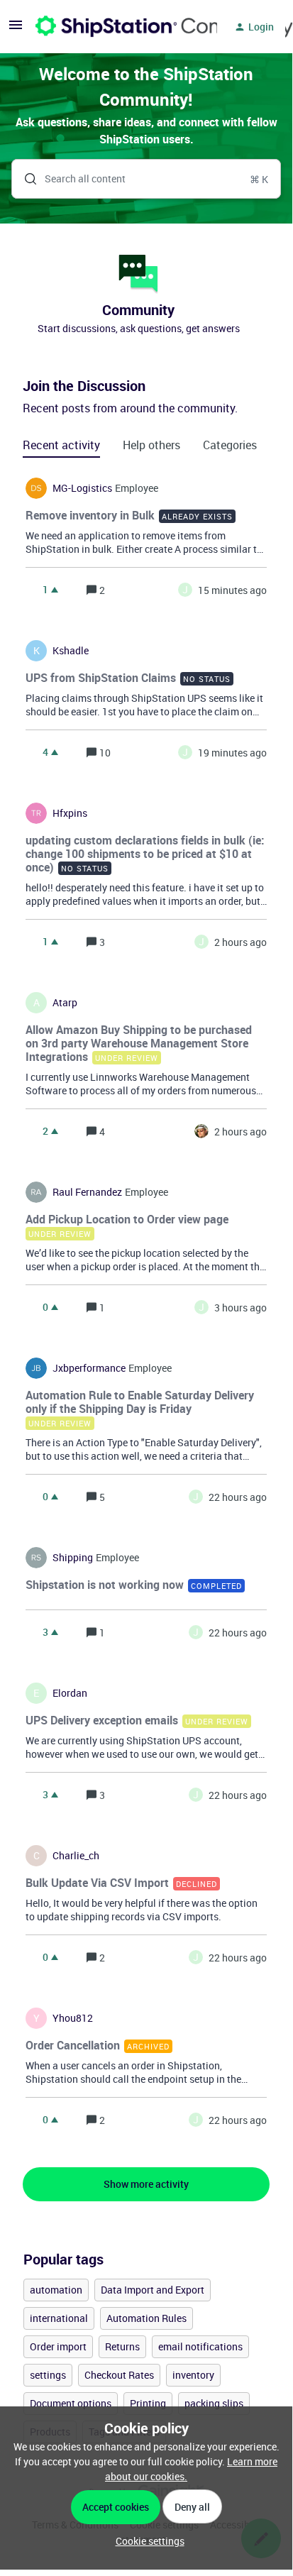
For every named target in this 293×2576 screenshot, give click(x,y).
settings (48, 2375)
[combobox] (146, 179)
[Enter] (25, 179)
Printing (148, 2403)
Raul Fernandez (87, 1192)
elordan (70, 1693)
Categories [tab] (230, 445)
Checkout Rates (119, 2375)
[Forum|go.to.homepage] (118, 27)
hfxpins (70, 813)
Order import (58, 2346)
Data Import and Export (153, 2290)
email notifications (200, 2346)
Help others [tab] (151, 445)
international (59, 2318)
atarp (65, 1003)
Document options (71, 2403)
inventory (193, 2375)
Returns (122, 2346)
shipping (73, 1558)
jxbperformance (89, 1368)
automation (56, 2290)
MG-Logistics (82, 488)
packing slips (214, 2403)
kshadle (71, 651)
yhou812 (73, 2018)
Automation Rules (146, 2318)
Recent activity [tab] (61, 445)
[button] (146, 2541)
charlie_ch (76, 1856)
